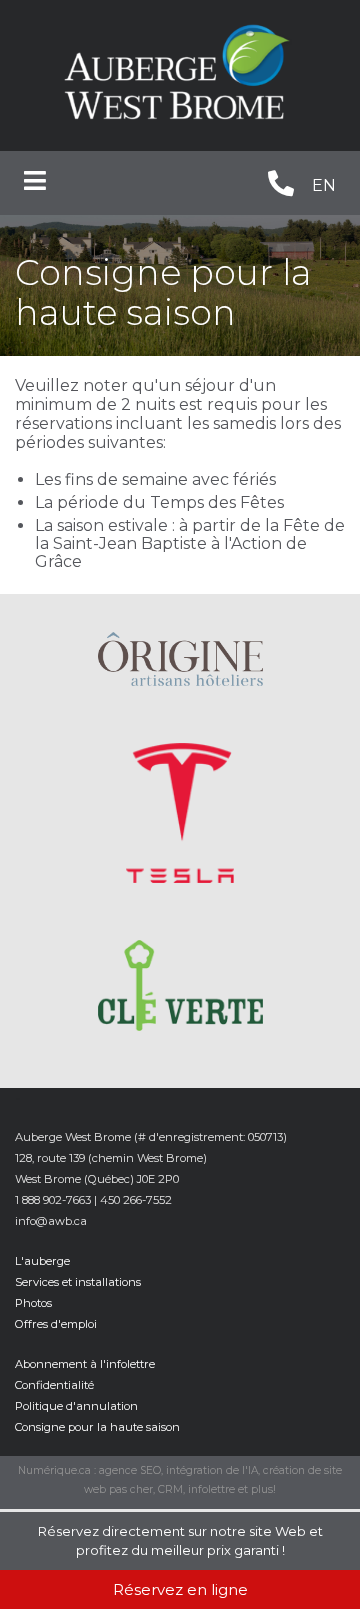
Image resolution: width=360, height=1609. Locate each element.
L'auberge (42, 1261)
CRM (170, 1489)
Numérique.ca (54, 1470)
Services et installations (78, 1282)
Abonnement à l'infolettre (85, 1364)
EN (324, 185)
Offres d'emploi (56, 1324)
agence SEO (130, 1470)
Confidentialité (54, 1385)
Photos (33, 1303)
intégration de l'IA (212, 1470)
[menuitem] (324, 187)
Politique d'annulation (76, 1406)
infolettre (211, 1489)
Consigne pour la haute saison (97, 1427)
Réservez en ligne (180, 1589)
